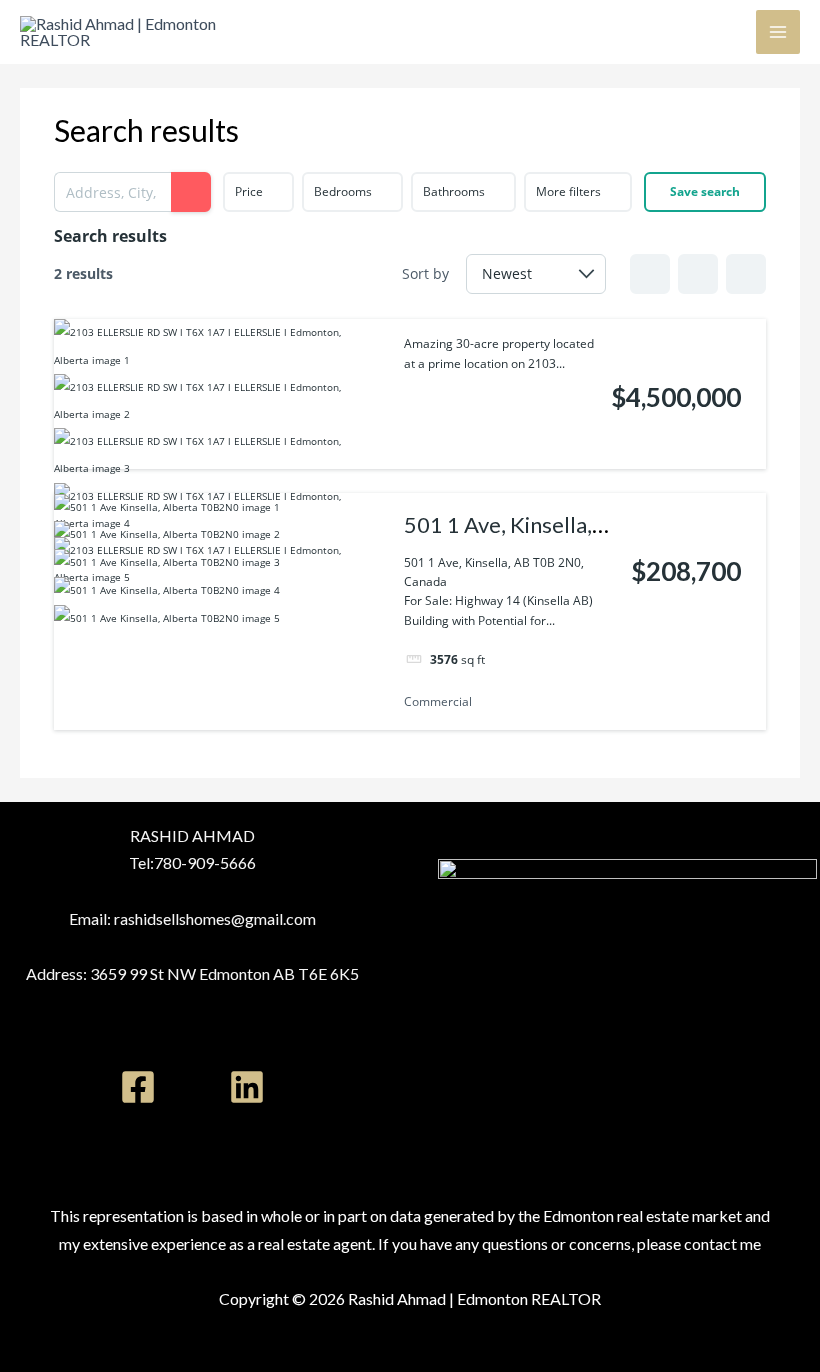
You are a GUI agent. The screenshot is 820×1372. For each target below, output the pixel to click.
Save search (705, 191)
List (698, 274)
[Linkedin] (247, 1087)
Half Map (746, 274)
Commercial (438, 701)
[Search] (191, 192)
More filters (568, 191)
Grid (650, 274)
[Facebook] (138, 1087)
